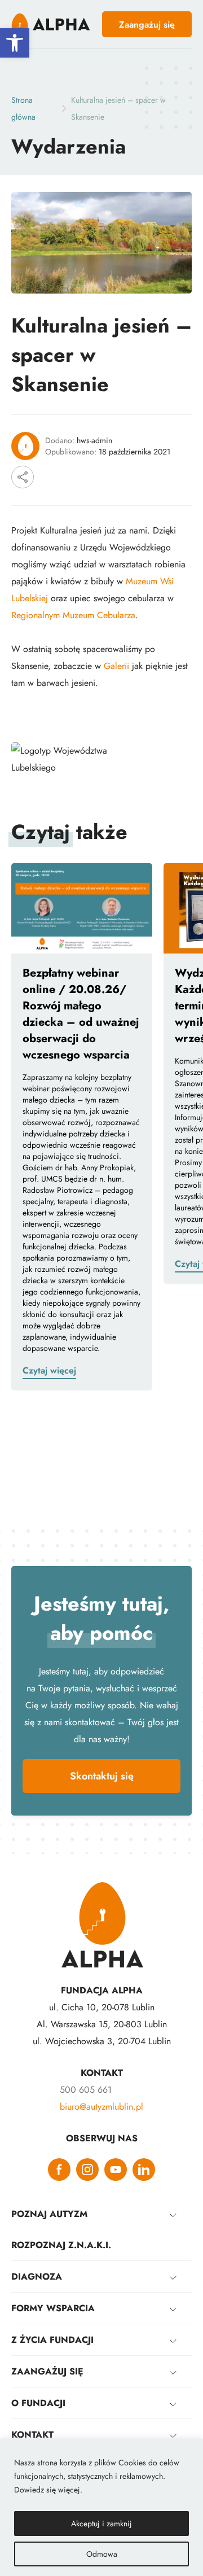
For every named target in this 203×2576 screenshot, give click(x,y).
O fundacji (38, 2403)
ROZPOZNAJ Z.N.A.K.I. (61, 2245)
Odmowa (102, 2554)
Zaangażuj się (47, 2371)
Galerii (116, 666)
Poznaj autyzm (49, 2214)
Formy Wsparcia (53, 2308)
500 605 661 (86, 2090)
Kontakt (32, 2435)
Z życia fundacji (52, 2340)
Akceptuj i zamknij (101, 2523)
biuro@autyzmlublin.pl (101, 2107)
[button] (15, 43)
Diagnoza (37, 2277)
